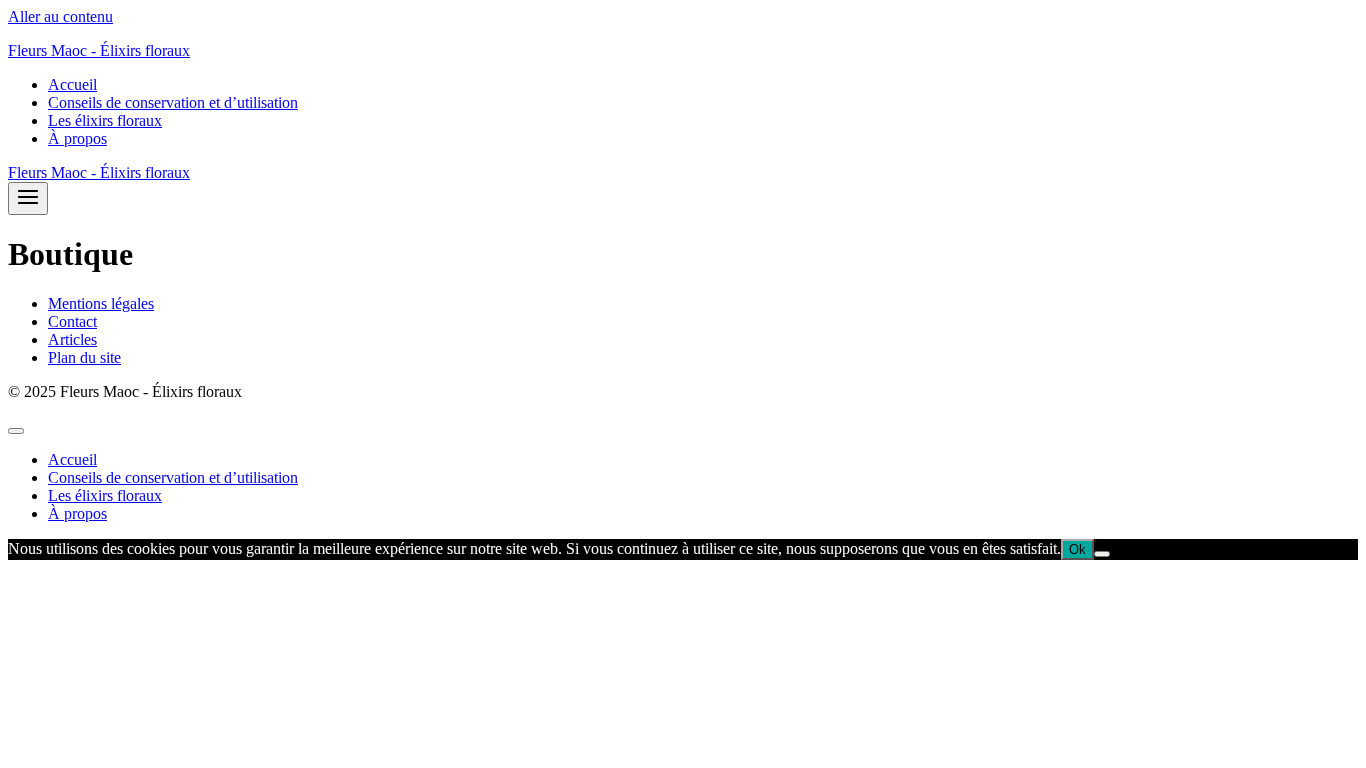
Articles (72, 339)
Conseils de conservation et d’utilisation (173, 102)
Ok (1077, 549)
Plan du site (84, 357)
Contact (72, 321)
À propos (77, 138)
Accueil (72, 84)
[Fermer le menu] (16, 431)
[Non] (1102, 554)
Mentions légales (101, 303)
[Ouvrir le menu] (28, 198)
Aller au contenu (60, 16)
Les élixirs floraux (105, 120)
